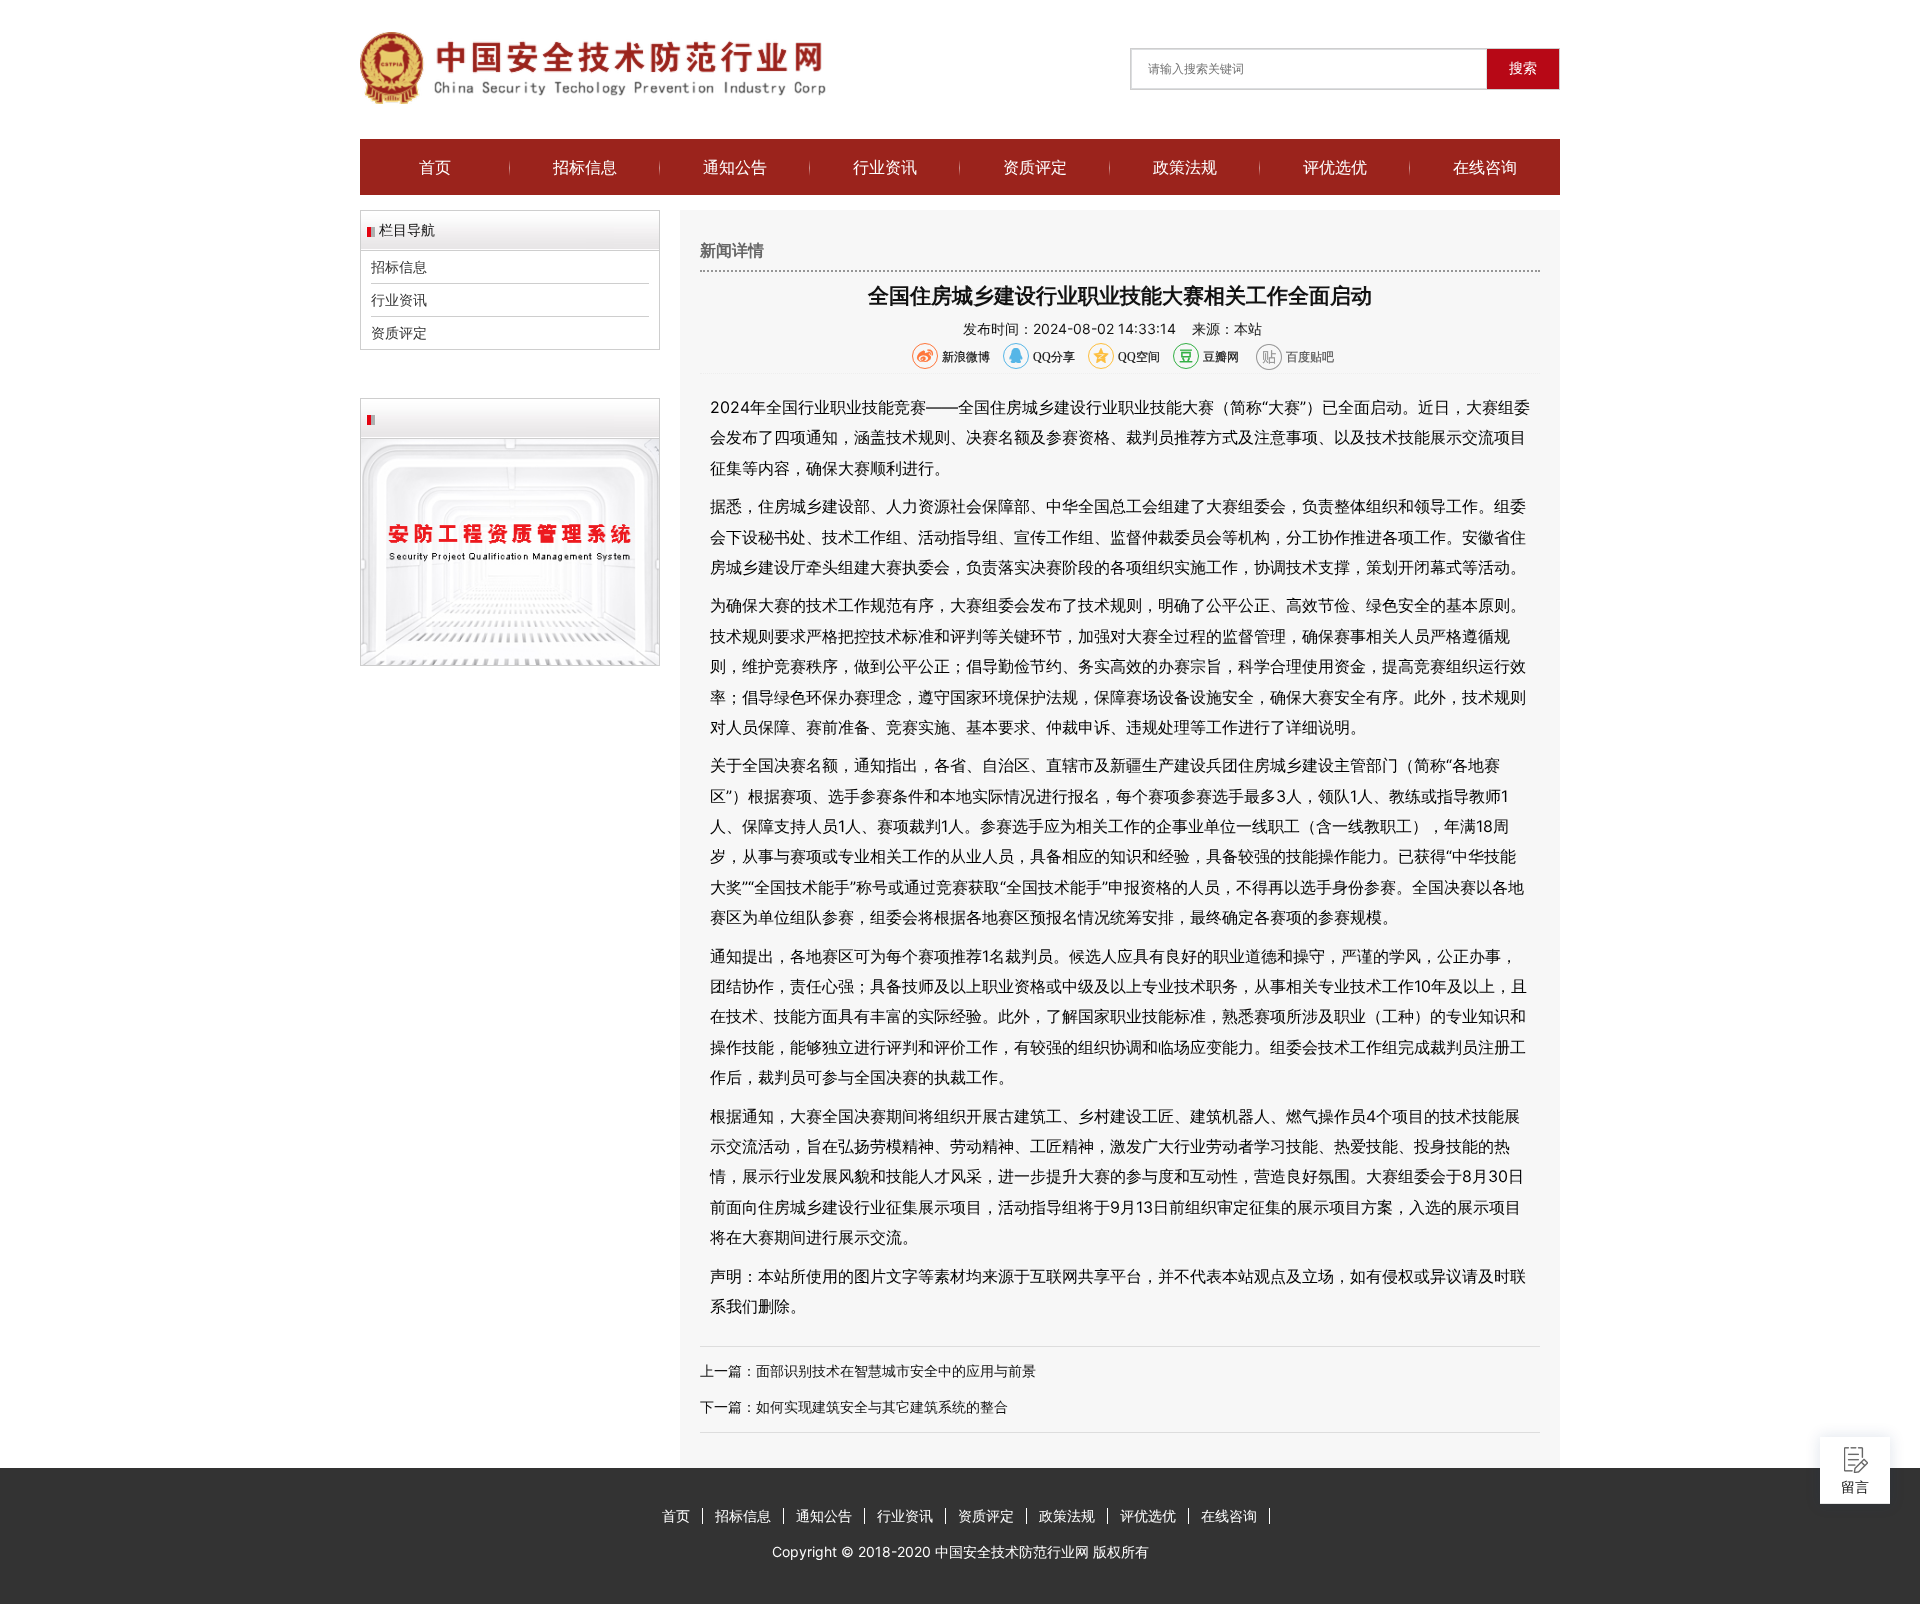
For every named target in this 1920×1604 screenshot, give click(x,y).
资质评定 (1035, 167)
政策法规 (1185, 167)
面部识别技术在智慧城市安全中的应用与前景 (896, 1370)
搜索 (1523, 68)
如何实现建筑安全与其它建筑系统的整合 (882, 1406)
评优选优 (1335, 167)
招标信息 (585, 167)
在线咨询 (1485, 167)
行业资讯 (885, 167)
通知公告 (735, 167)
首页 (435, 167)
